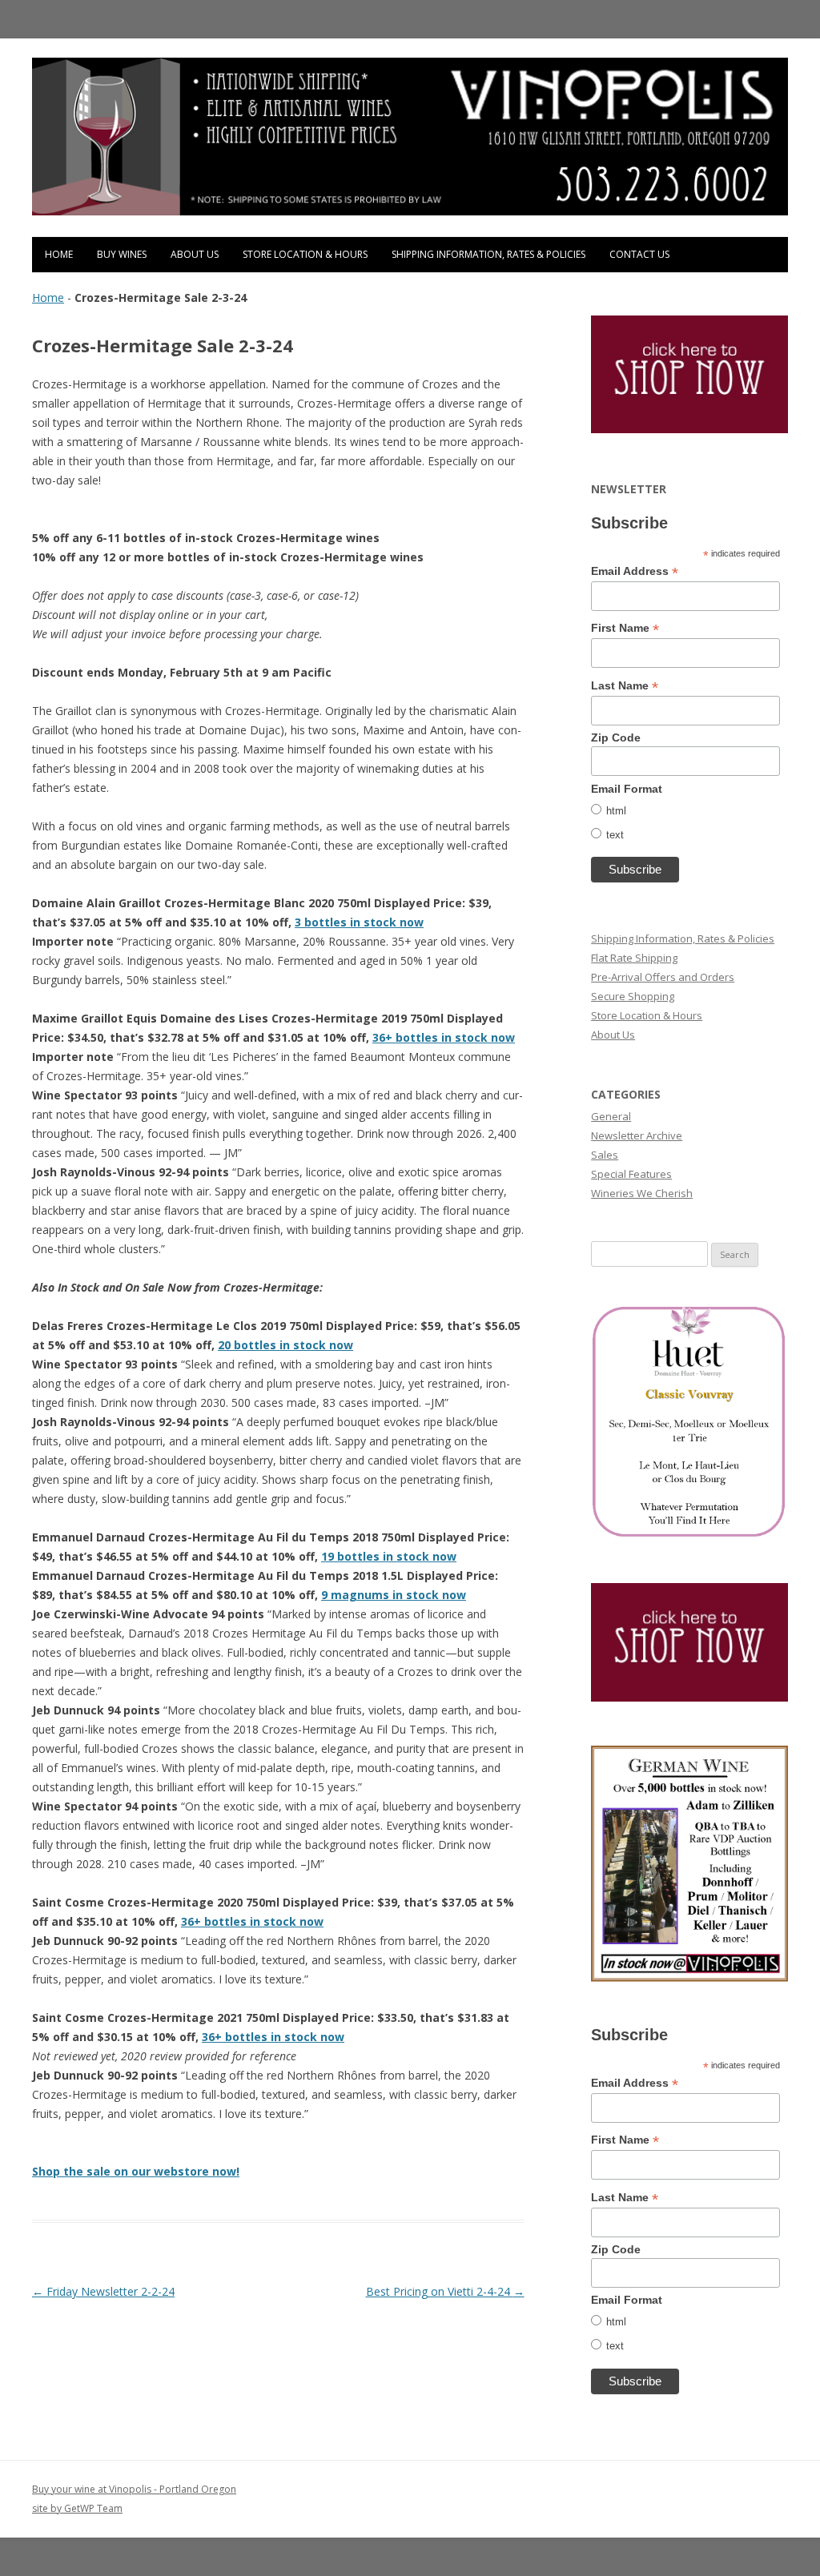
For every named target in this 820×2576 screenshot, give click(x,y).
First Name (625, 628)
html (616, 811)
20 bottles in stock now (285, 1345)
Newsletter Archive (637, 1135)
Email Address (635, 571)
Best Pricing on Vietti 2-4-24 (445, 2291)
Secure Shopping (633, 996)
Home (59, 254)
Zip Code (616, 737)
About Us (195, 254)
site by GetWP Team (77, 2508)
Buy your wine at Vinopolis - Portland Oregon (134, 2489)
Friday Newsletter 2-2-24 (103, 2291)
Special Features (631, 1174)
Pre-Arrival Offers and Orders (663, 977)
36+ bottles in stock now (444, 1037)
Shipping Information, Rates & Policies (488, 254)
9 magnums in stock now (394, 1595)
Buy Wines (122, 254)
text (615, 835)
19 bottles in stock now (389, 1556)
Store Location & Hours (305, 254)
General (611, 1116)
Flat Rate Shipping (634, 958)
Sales (605, 1155)
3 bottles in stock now (359, 922)
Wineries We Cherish (642, 1193)
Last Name (625, 686)
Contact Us (639, 254)
